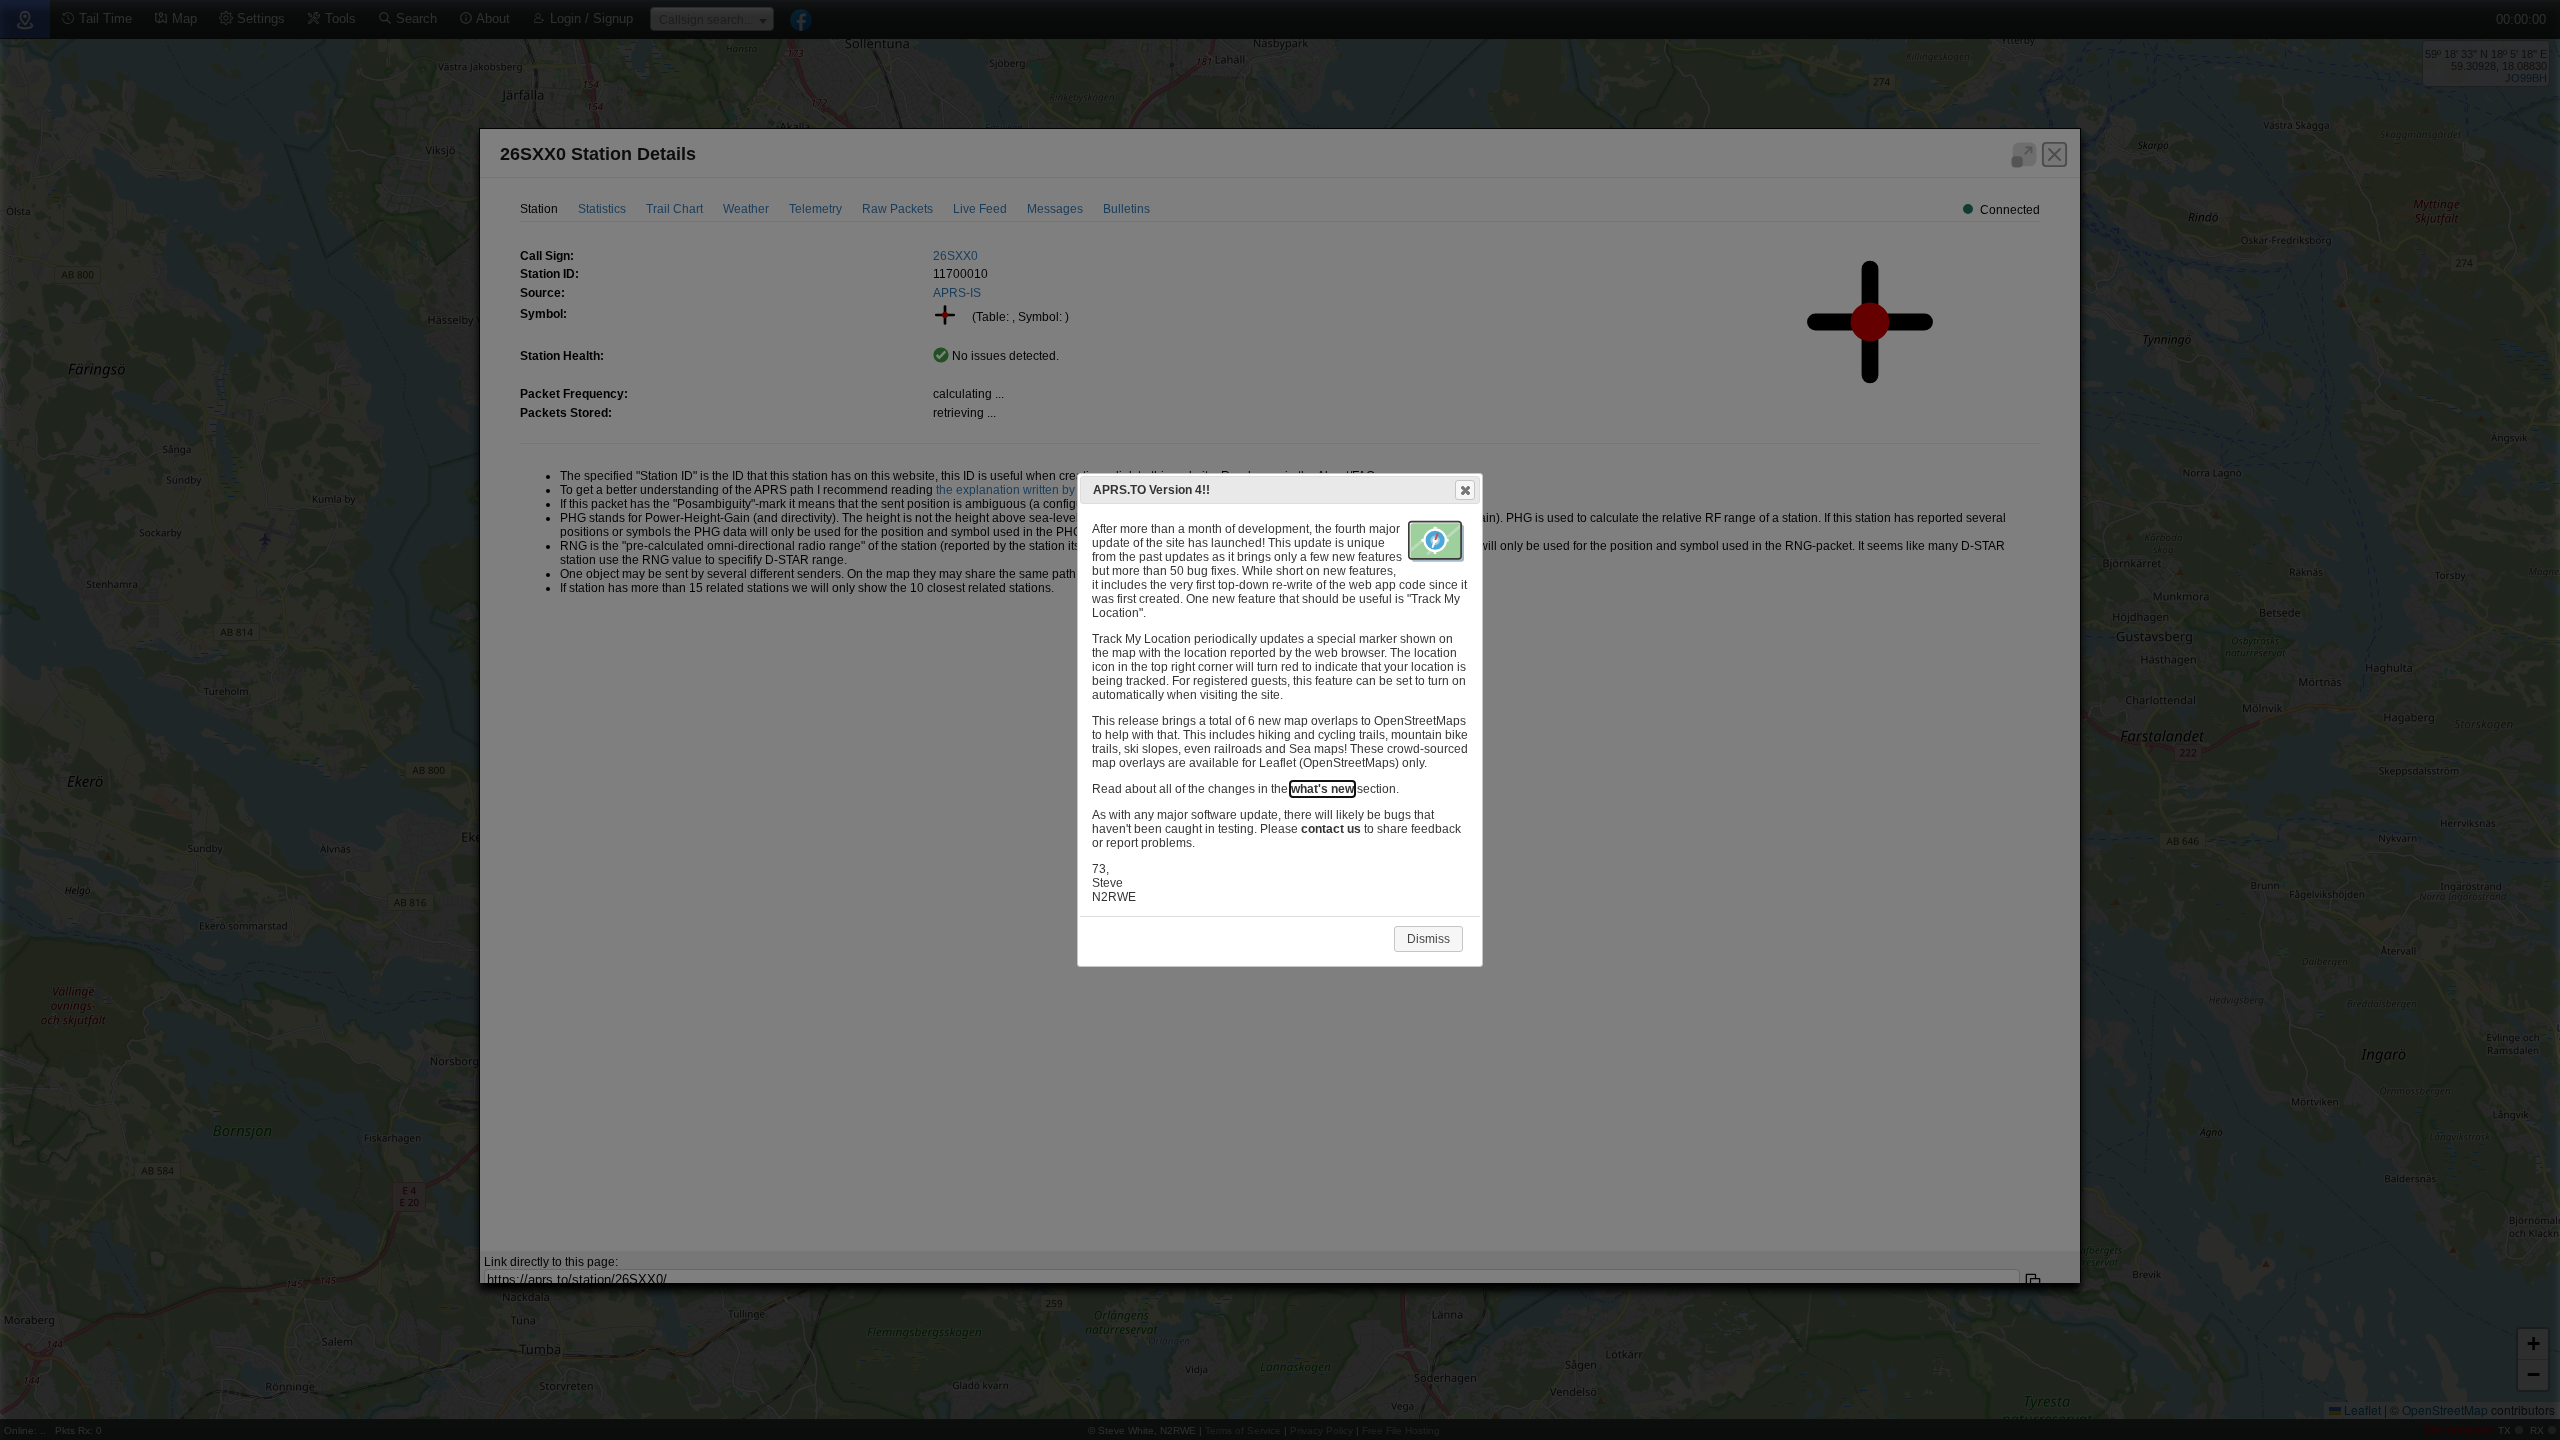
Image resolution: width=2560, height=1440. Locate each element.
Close (1465, 490)
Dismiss (1428, 939)
